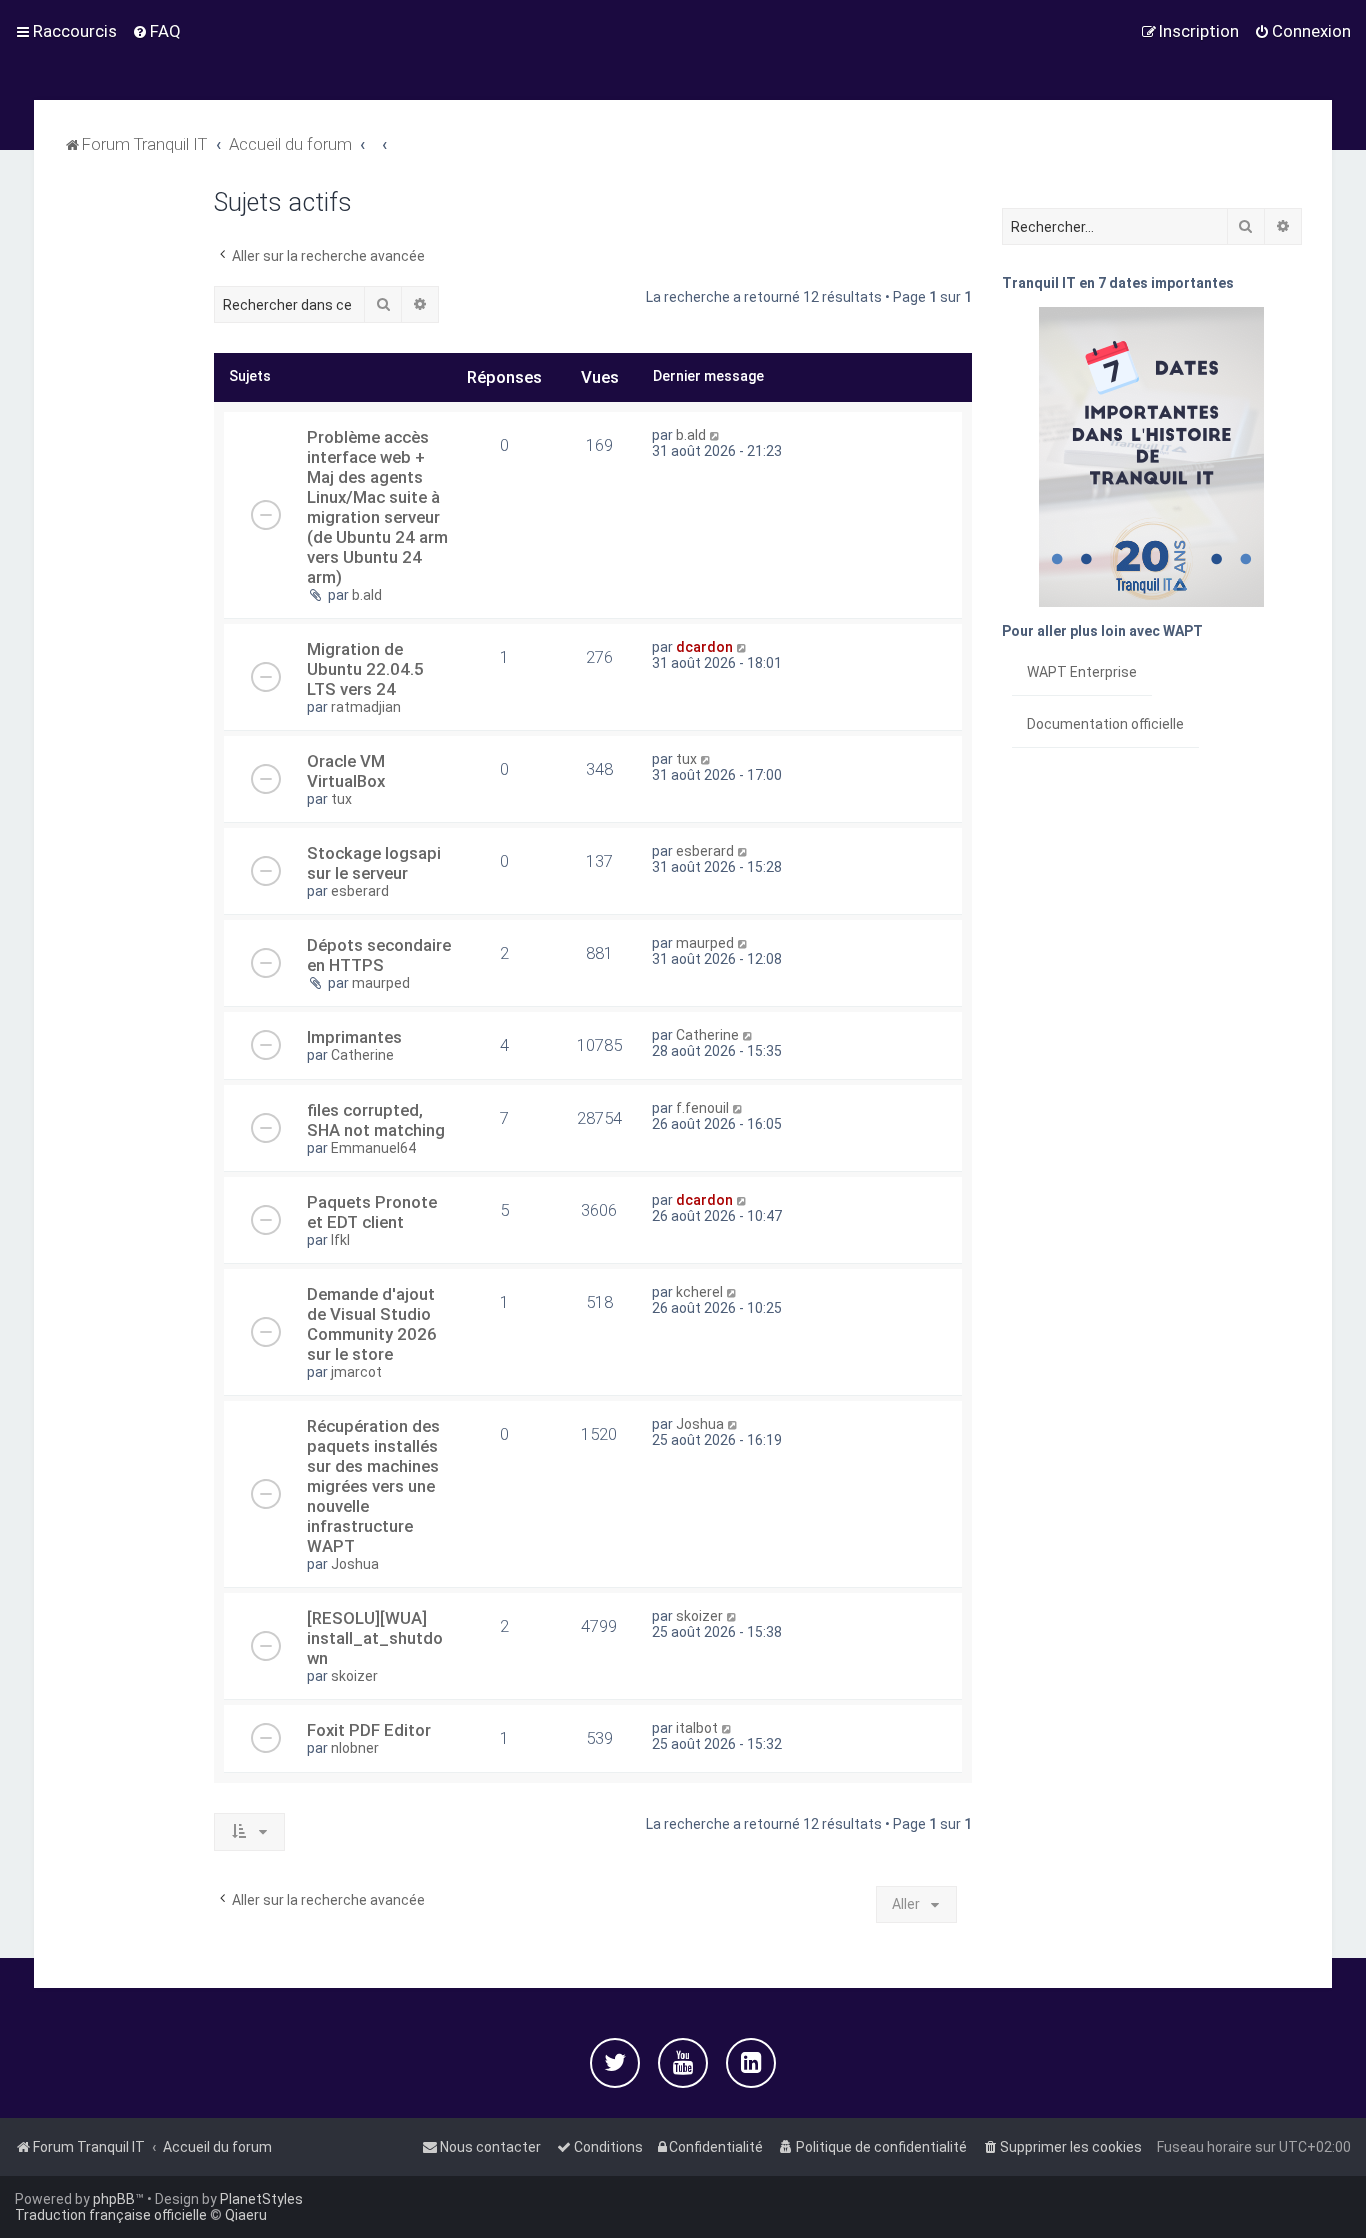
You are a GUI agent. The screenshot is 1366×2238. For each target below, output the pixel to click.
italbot (697, 1728)
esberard (360, 891)
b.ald (367, 595)
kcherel (699, 1292)
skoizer (354, 1676)
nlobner (355, 1748)
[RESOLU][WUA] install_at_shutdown (375, 1638)
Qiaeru (246, 2215)
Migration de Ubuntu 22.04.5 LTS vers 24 (365, 669)
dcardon (704, 647)
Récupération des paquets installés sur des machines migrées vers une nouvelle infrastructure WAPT (373, 1486)
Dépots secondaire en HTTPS (379, 955)
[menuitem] (156, 31)
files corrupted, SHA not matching (376, 1120)
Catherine (362, 1055)
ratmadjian (366, 707)
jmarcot (356, 1372)
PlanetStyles (261, 2199)
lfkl (340, 1240)
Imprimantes (354, 1037)
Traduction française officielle (111, 2215)
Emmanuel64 (373, 1148)
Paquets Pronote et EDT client (372, 1212)
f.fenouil (702, 1108)
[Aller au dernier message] (715, 435)
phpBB (114, 2199)
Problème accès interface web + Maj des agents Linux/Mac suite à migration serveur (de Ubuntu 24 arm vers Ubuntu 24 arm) (377, 507)
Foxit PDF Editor (369, 1730)
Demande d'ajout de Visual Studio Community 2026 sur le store (372, 1324)
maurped (381, 983)
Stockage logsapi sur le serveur (374, 863)
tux (341, 799)
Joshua (355, 1564)
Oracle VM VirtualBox (346, 771)
